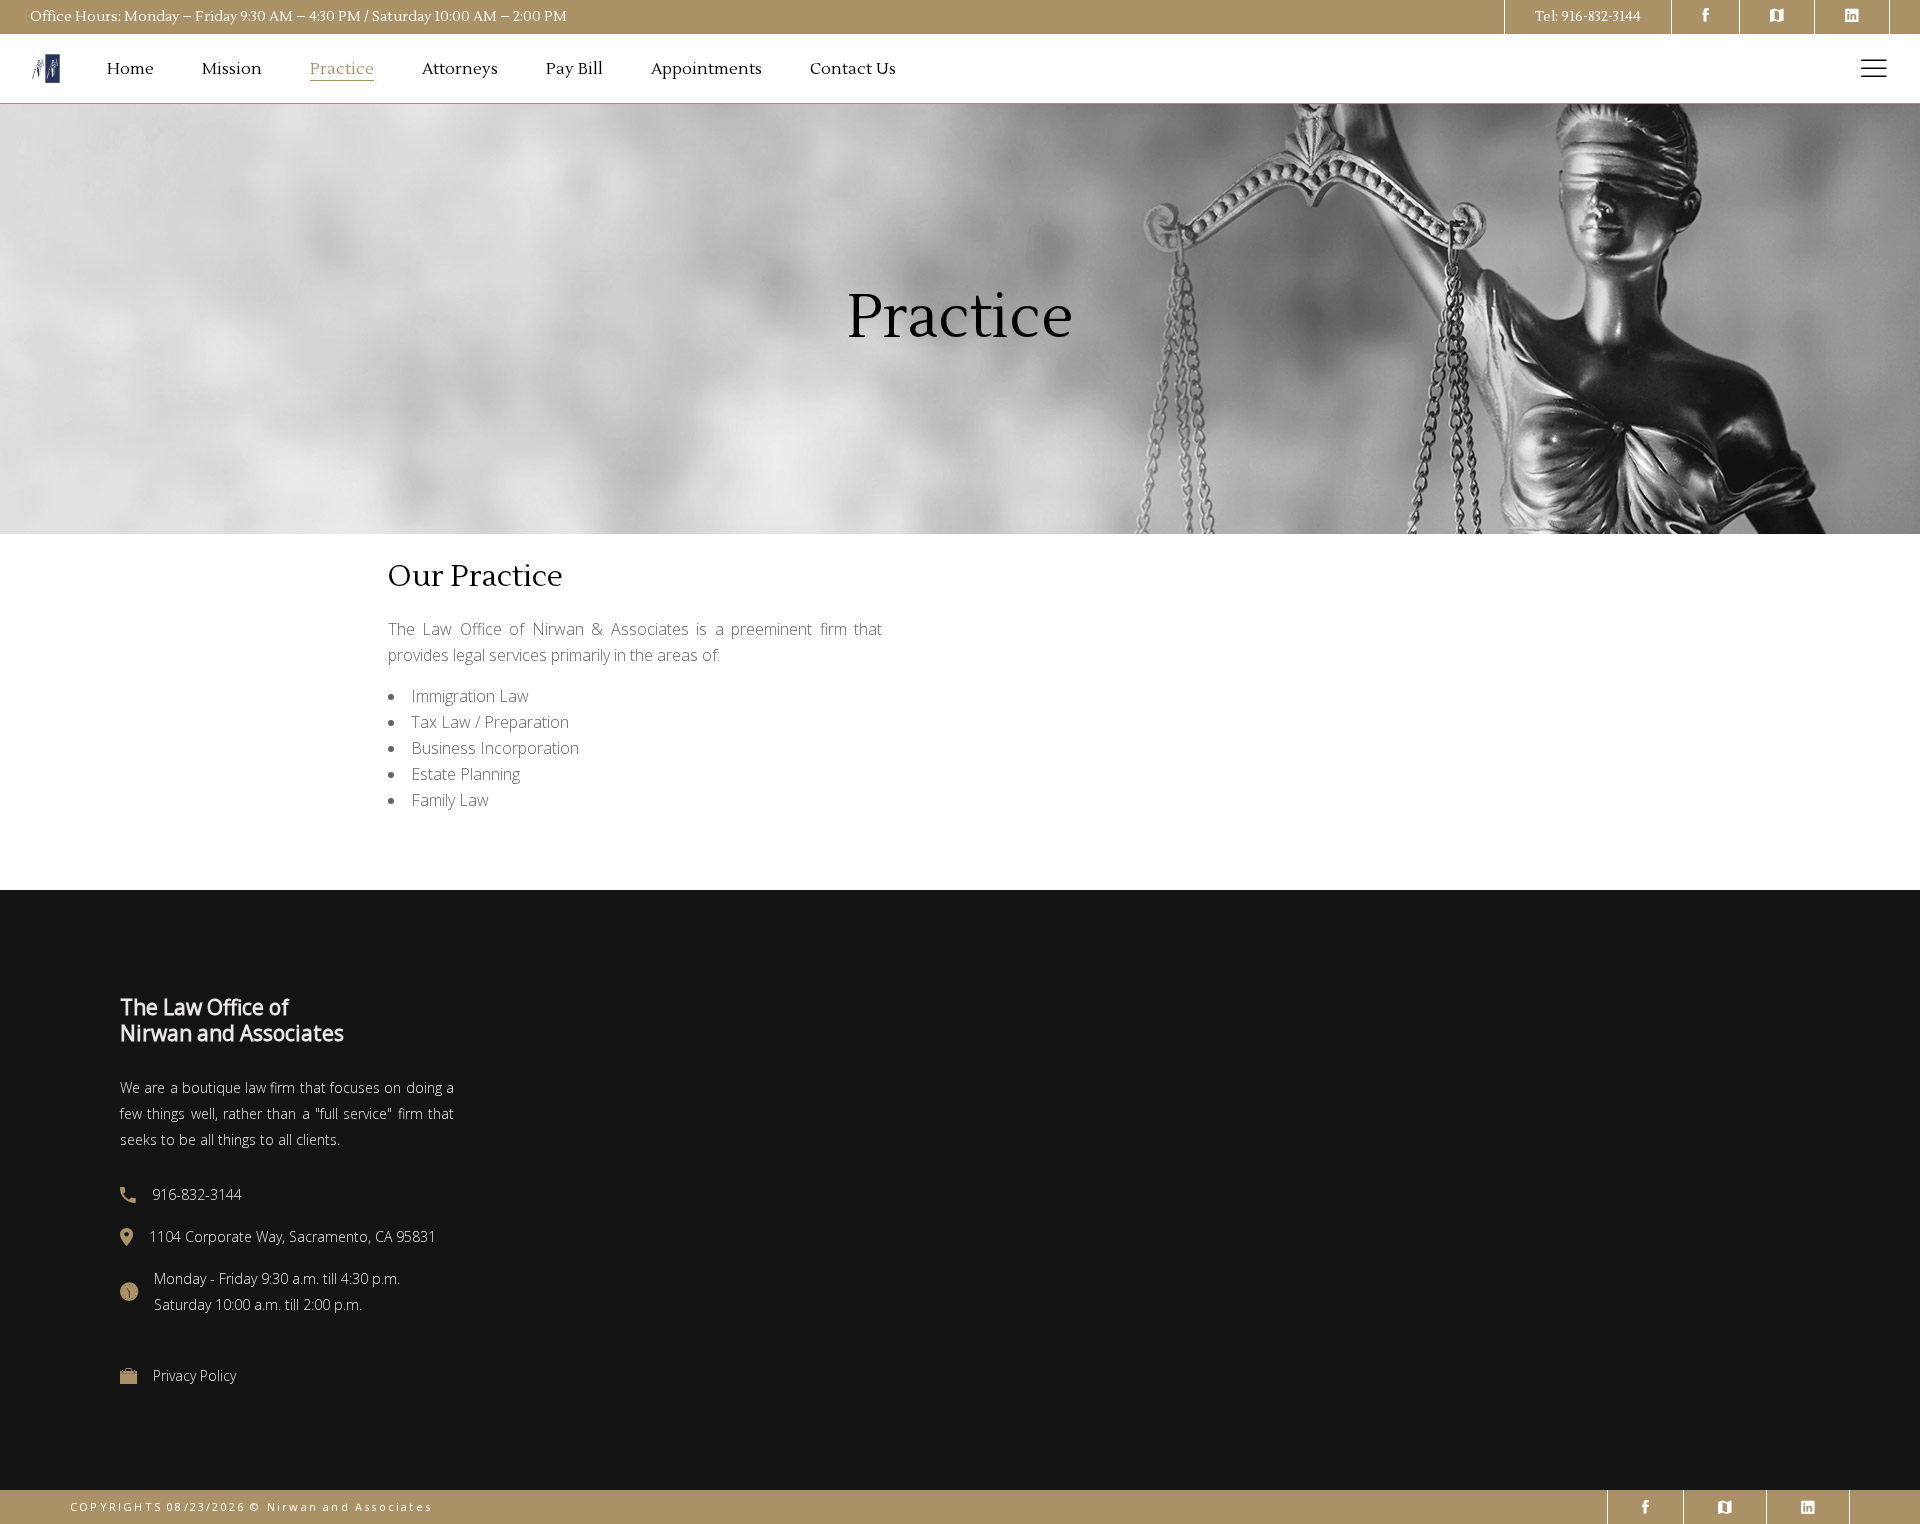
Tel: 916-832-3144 (1588, 17)
